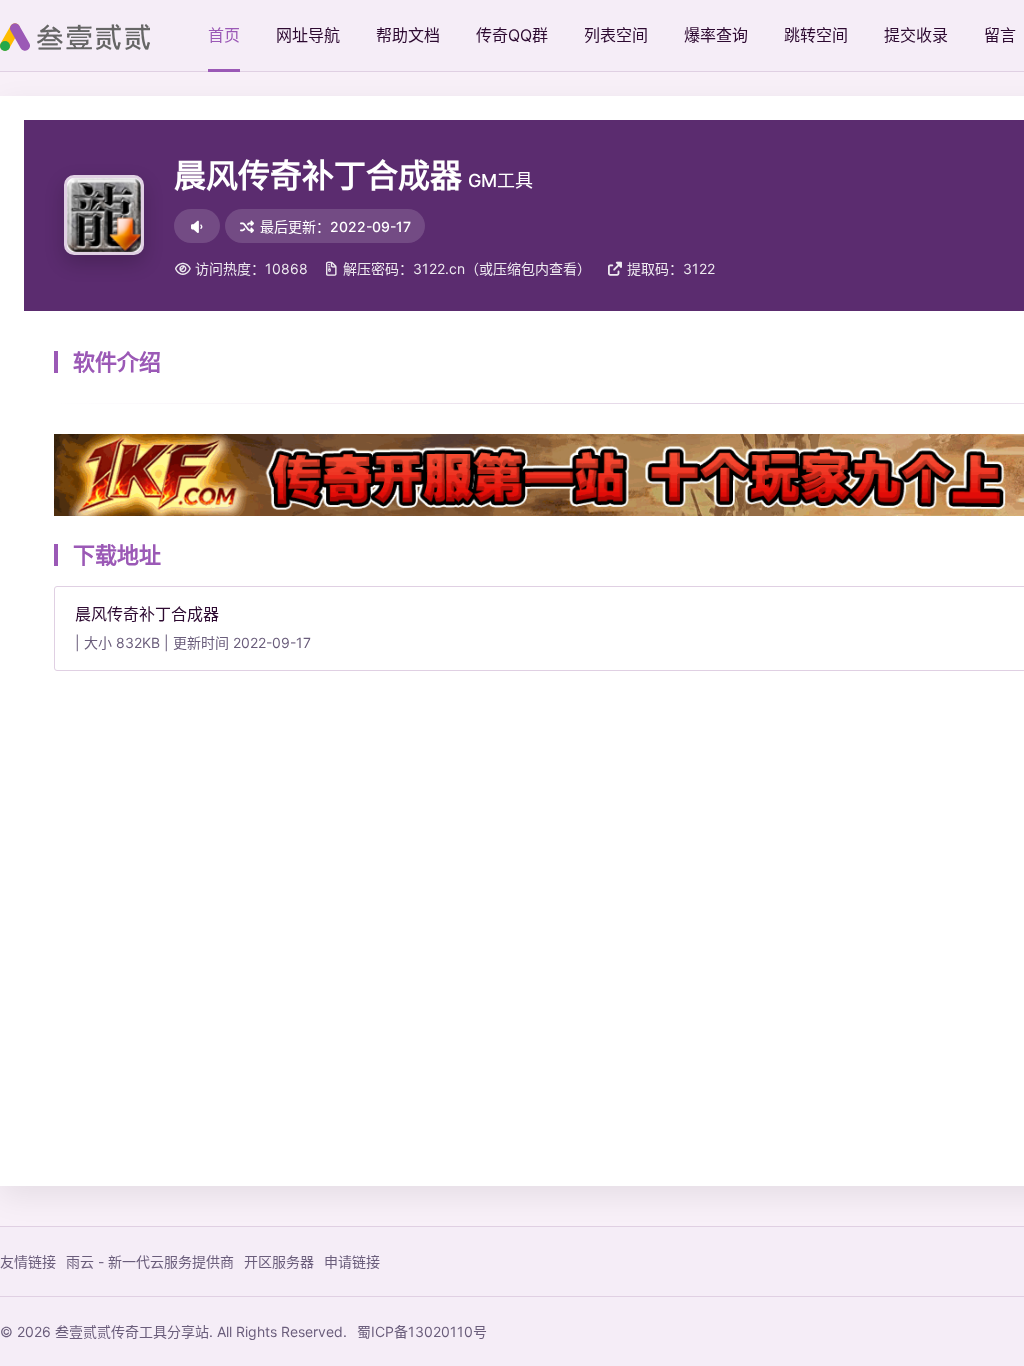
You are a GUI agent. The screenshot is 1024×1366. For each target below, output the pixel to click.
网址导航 (308, 35)
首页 (224, 35)
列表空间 (616, 35)
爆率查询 (716, 35)
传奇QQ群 (512, 35)
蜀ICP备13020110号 (422, 1331)
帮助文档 (408, 35)
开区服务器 (279, 1261)
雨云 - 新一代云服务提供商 (150, 1261)
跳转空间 (816, 35)
